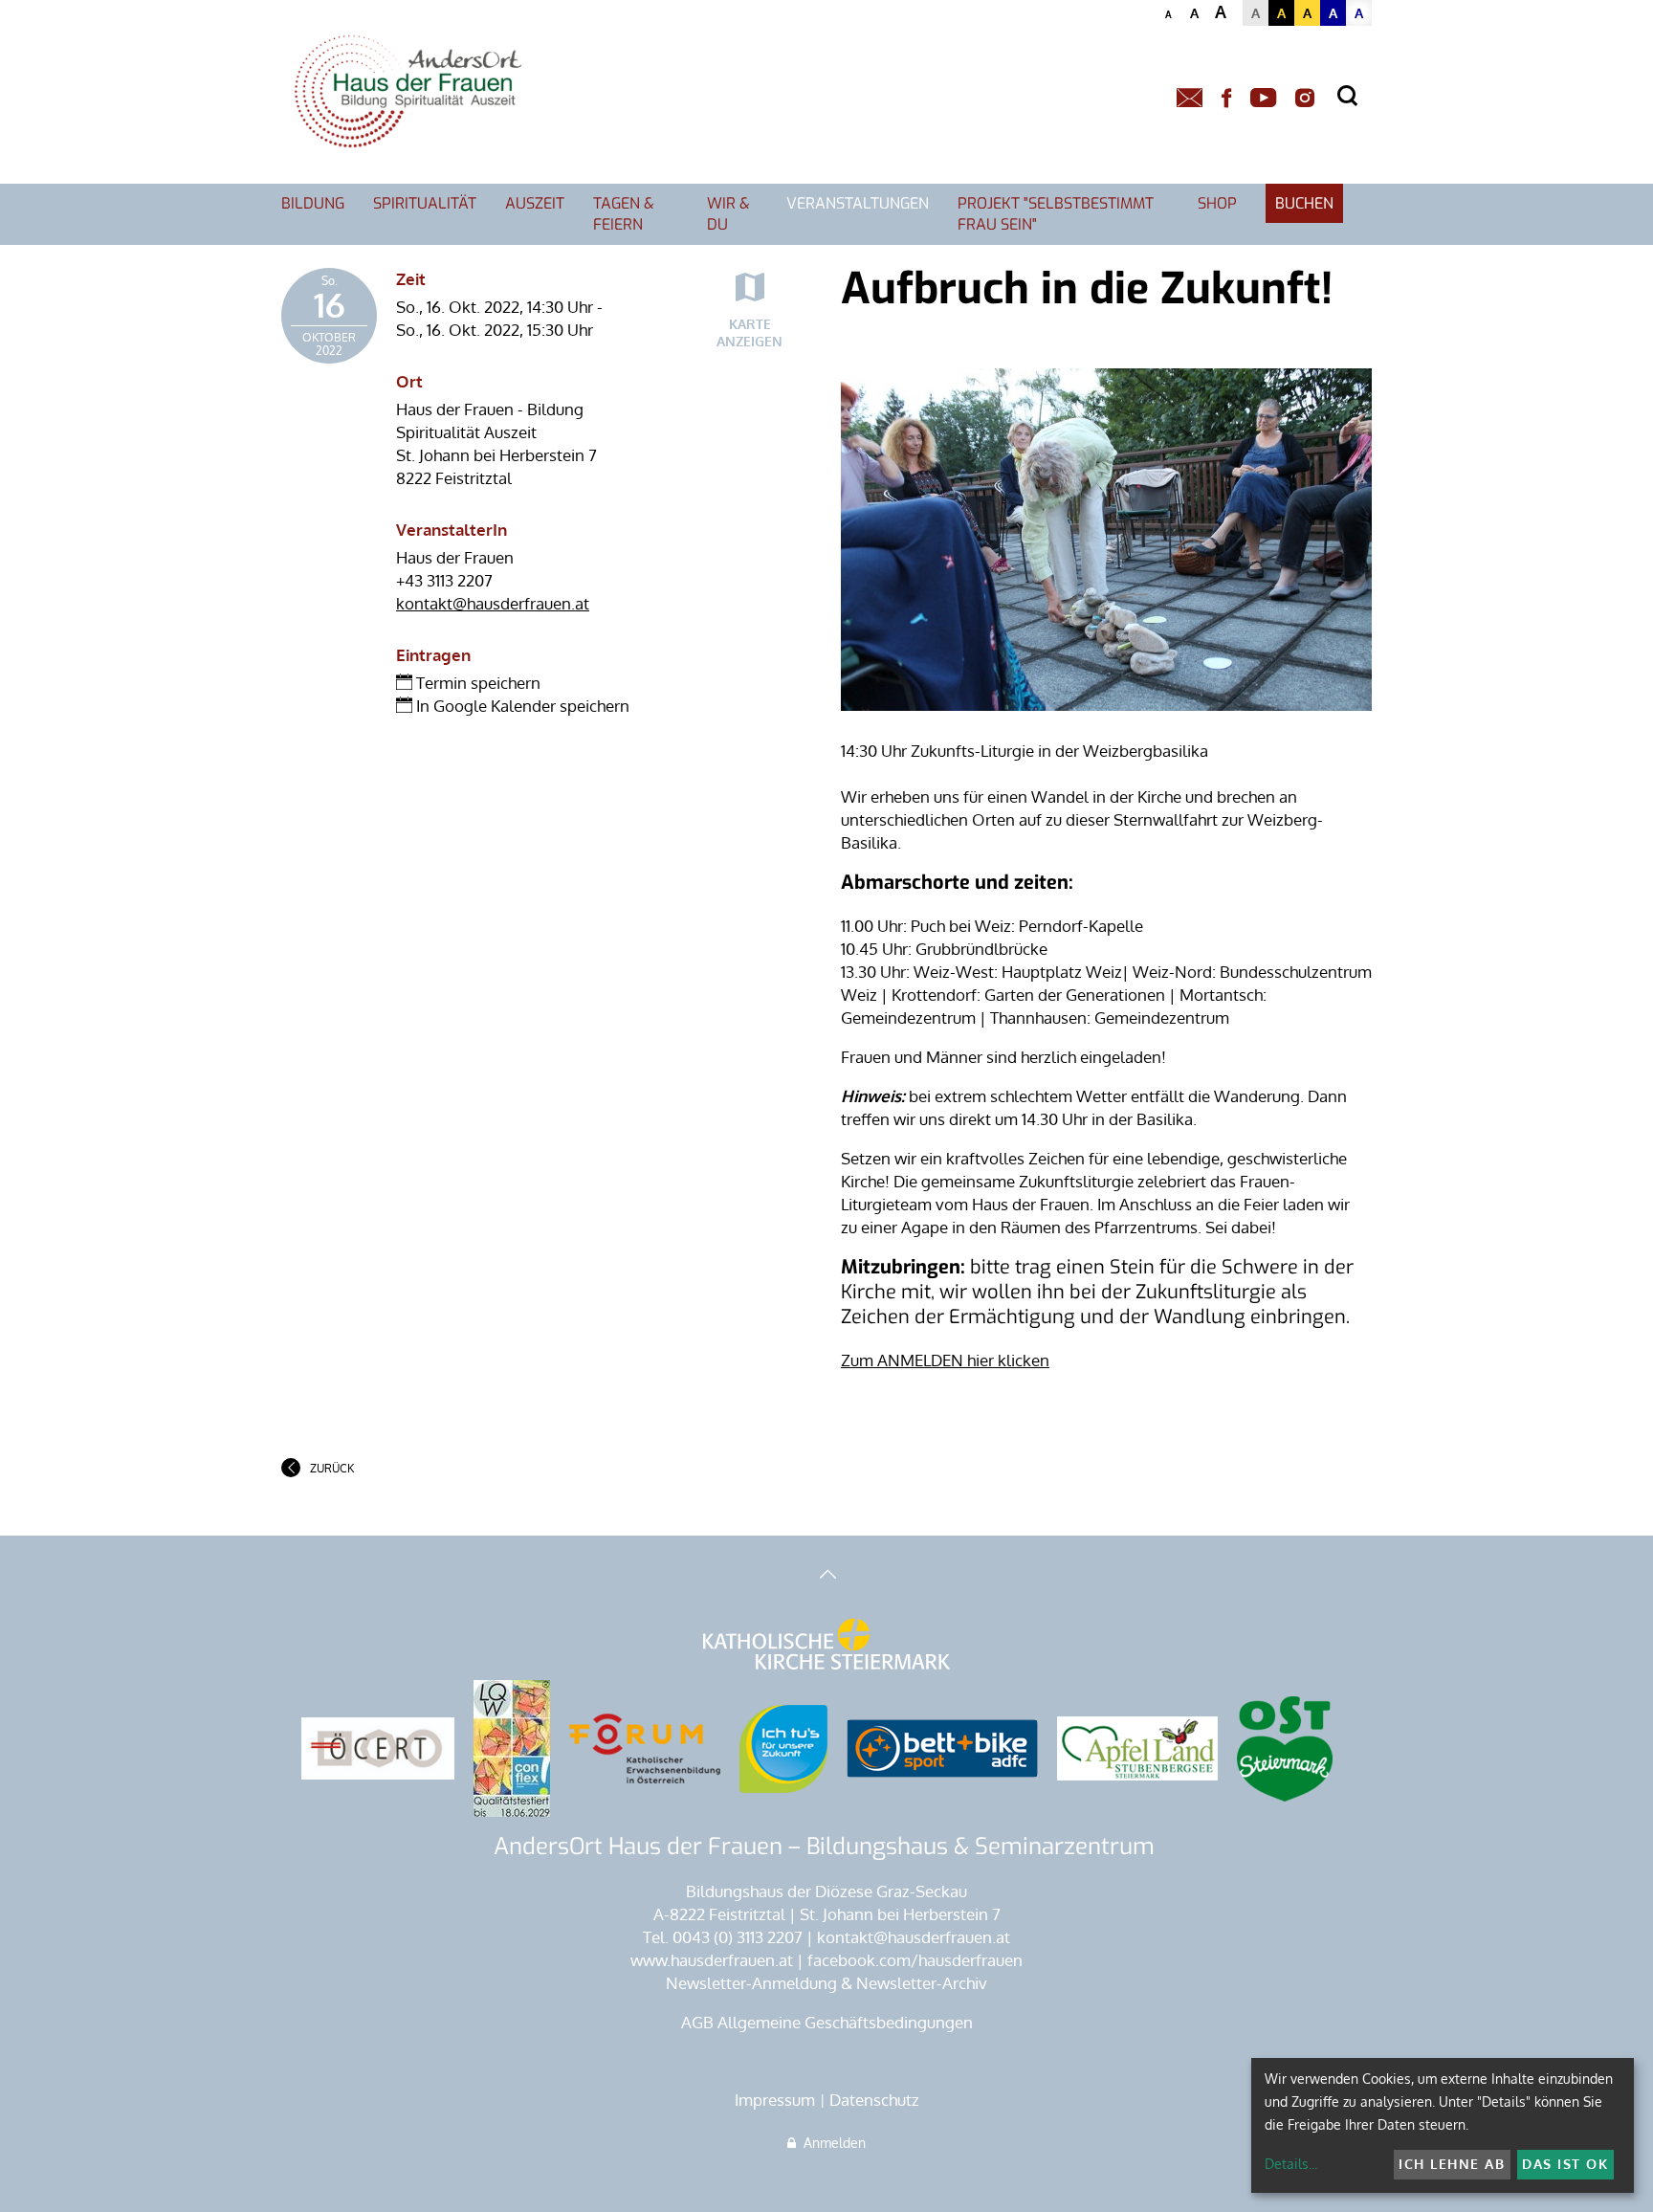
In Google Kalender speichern (521, 706)
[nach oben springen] (826, 1576)
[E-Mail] (1190, 99)
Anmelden (831, 2143)
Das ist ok (1565, 2164)
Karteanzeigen (749, 332)
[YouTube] (1263, 99)
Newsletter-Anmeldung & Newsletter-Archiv (826, 1983)
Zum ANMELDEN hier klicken (945, 1360)
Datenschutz (874, 2100)
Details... (1291, 2164)
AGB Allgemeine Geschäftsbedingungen (827, 2022)
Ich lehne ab (1452, 2164)
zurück (332, 1468)
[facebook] (1226, 99)
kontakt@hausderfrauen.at (493, 603)
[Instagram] (1305, 99)
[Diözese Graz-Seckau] (826, 1646)
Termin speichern (476, 683)
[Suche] (1347, 96)
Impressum (775, 2100)
